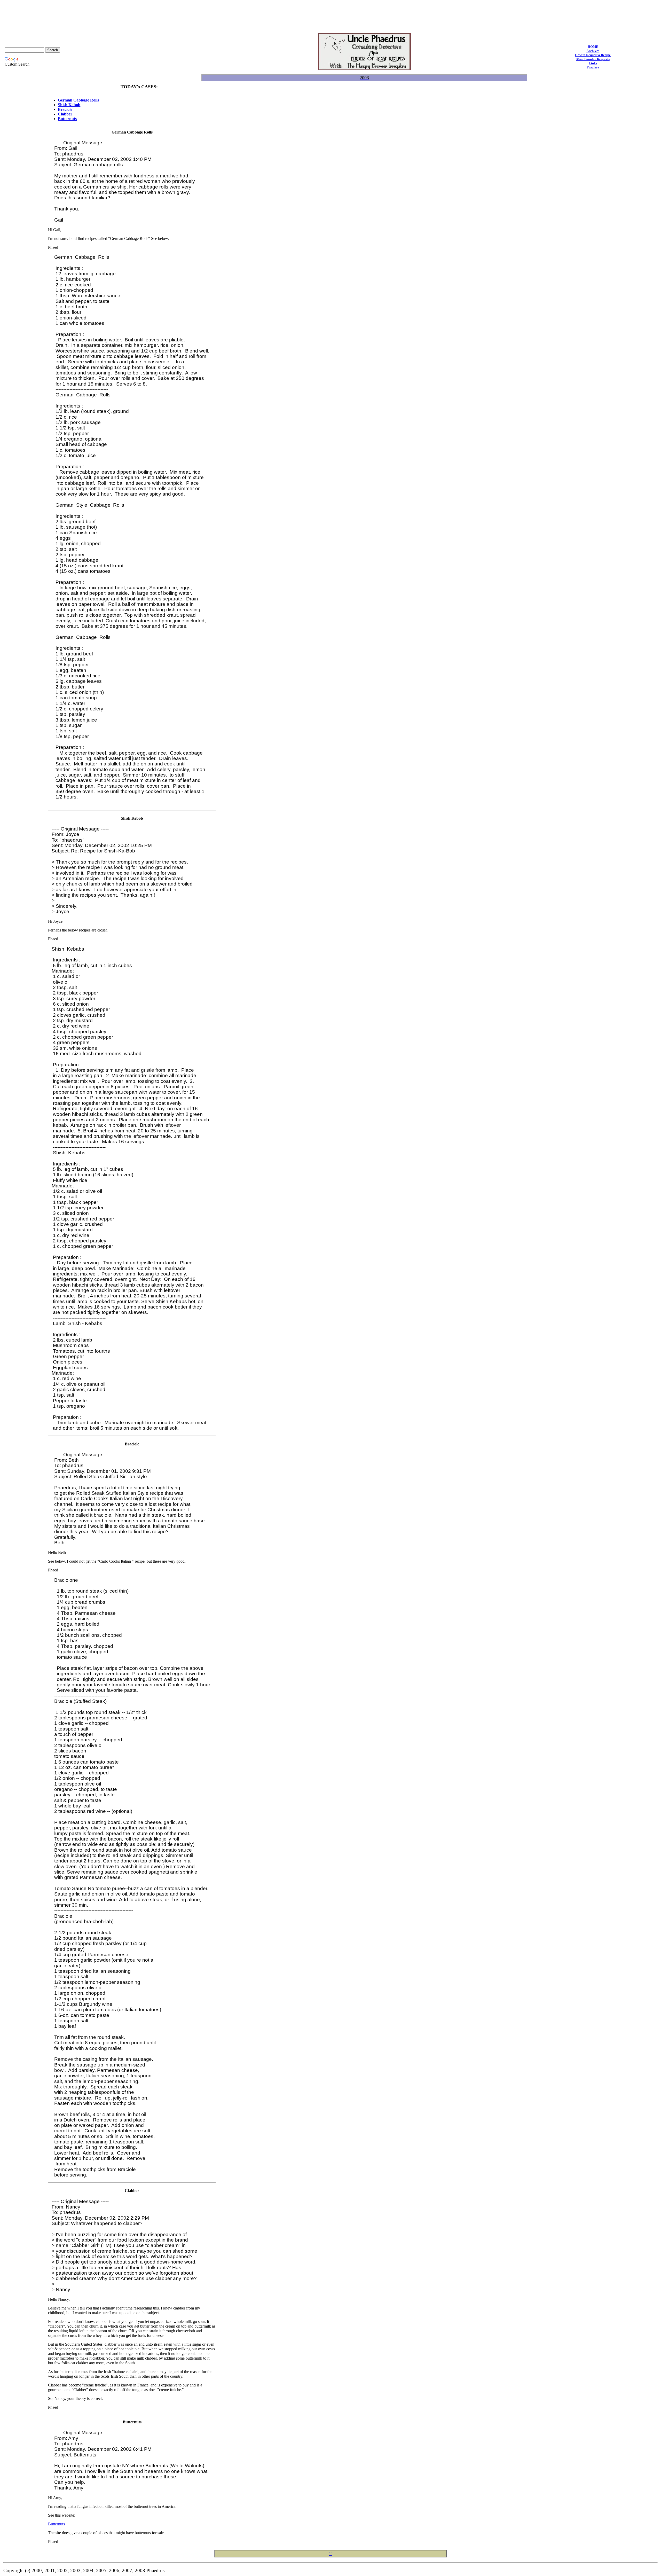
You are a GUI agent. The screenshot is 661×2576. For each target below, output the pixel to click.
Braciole (65, 109)
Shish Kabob (69, 105)
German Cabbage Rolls (78, 100)
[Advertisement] (330, 14)
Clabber (65, 114)
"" (330, 2554)
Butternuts (67, 119)
